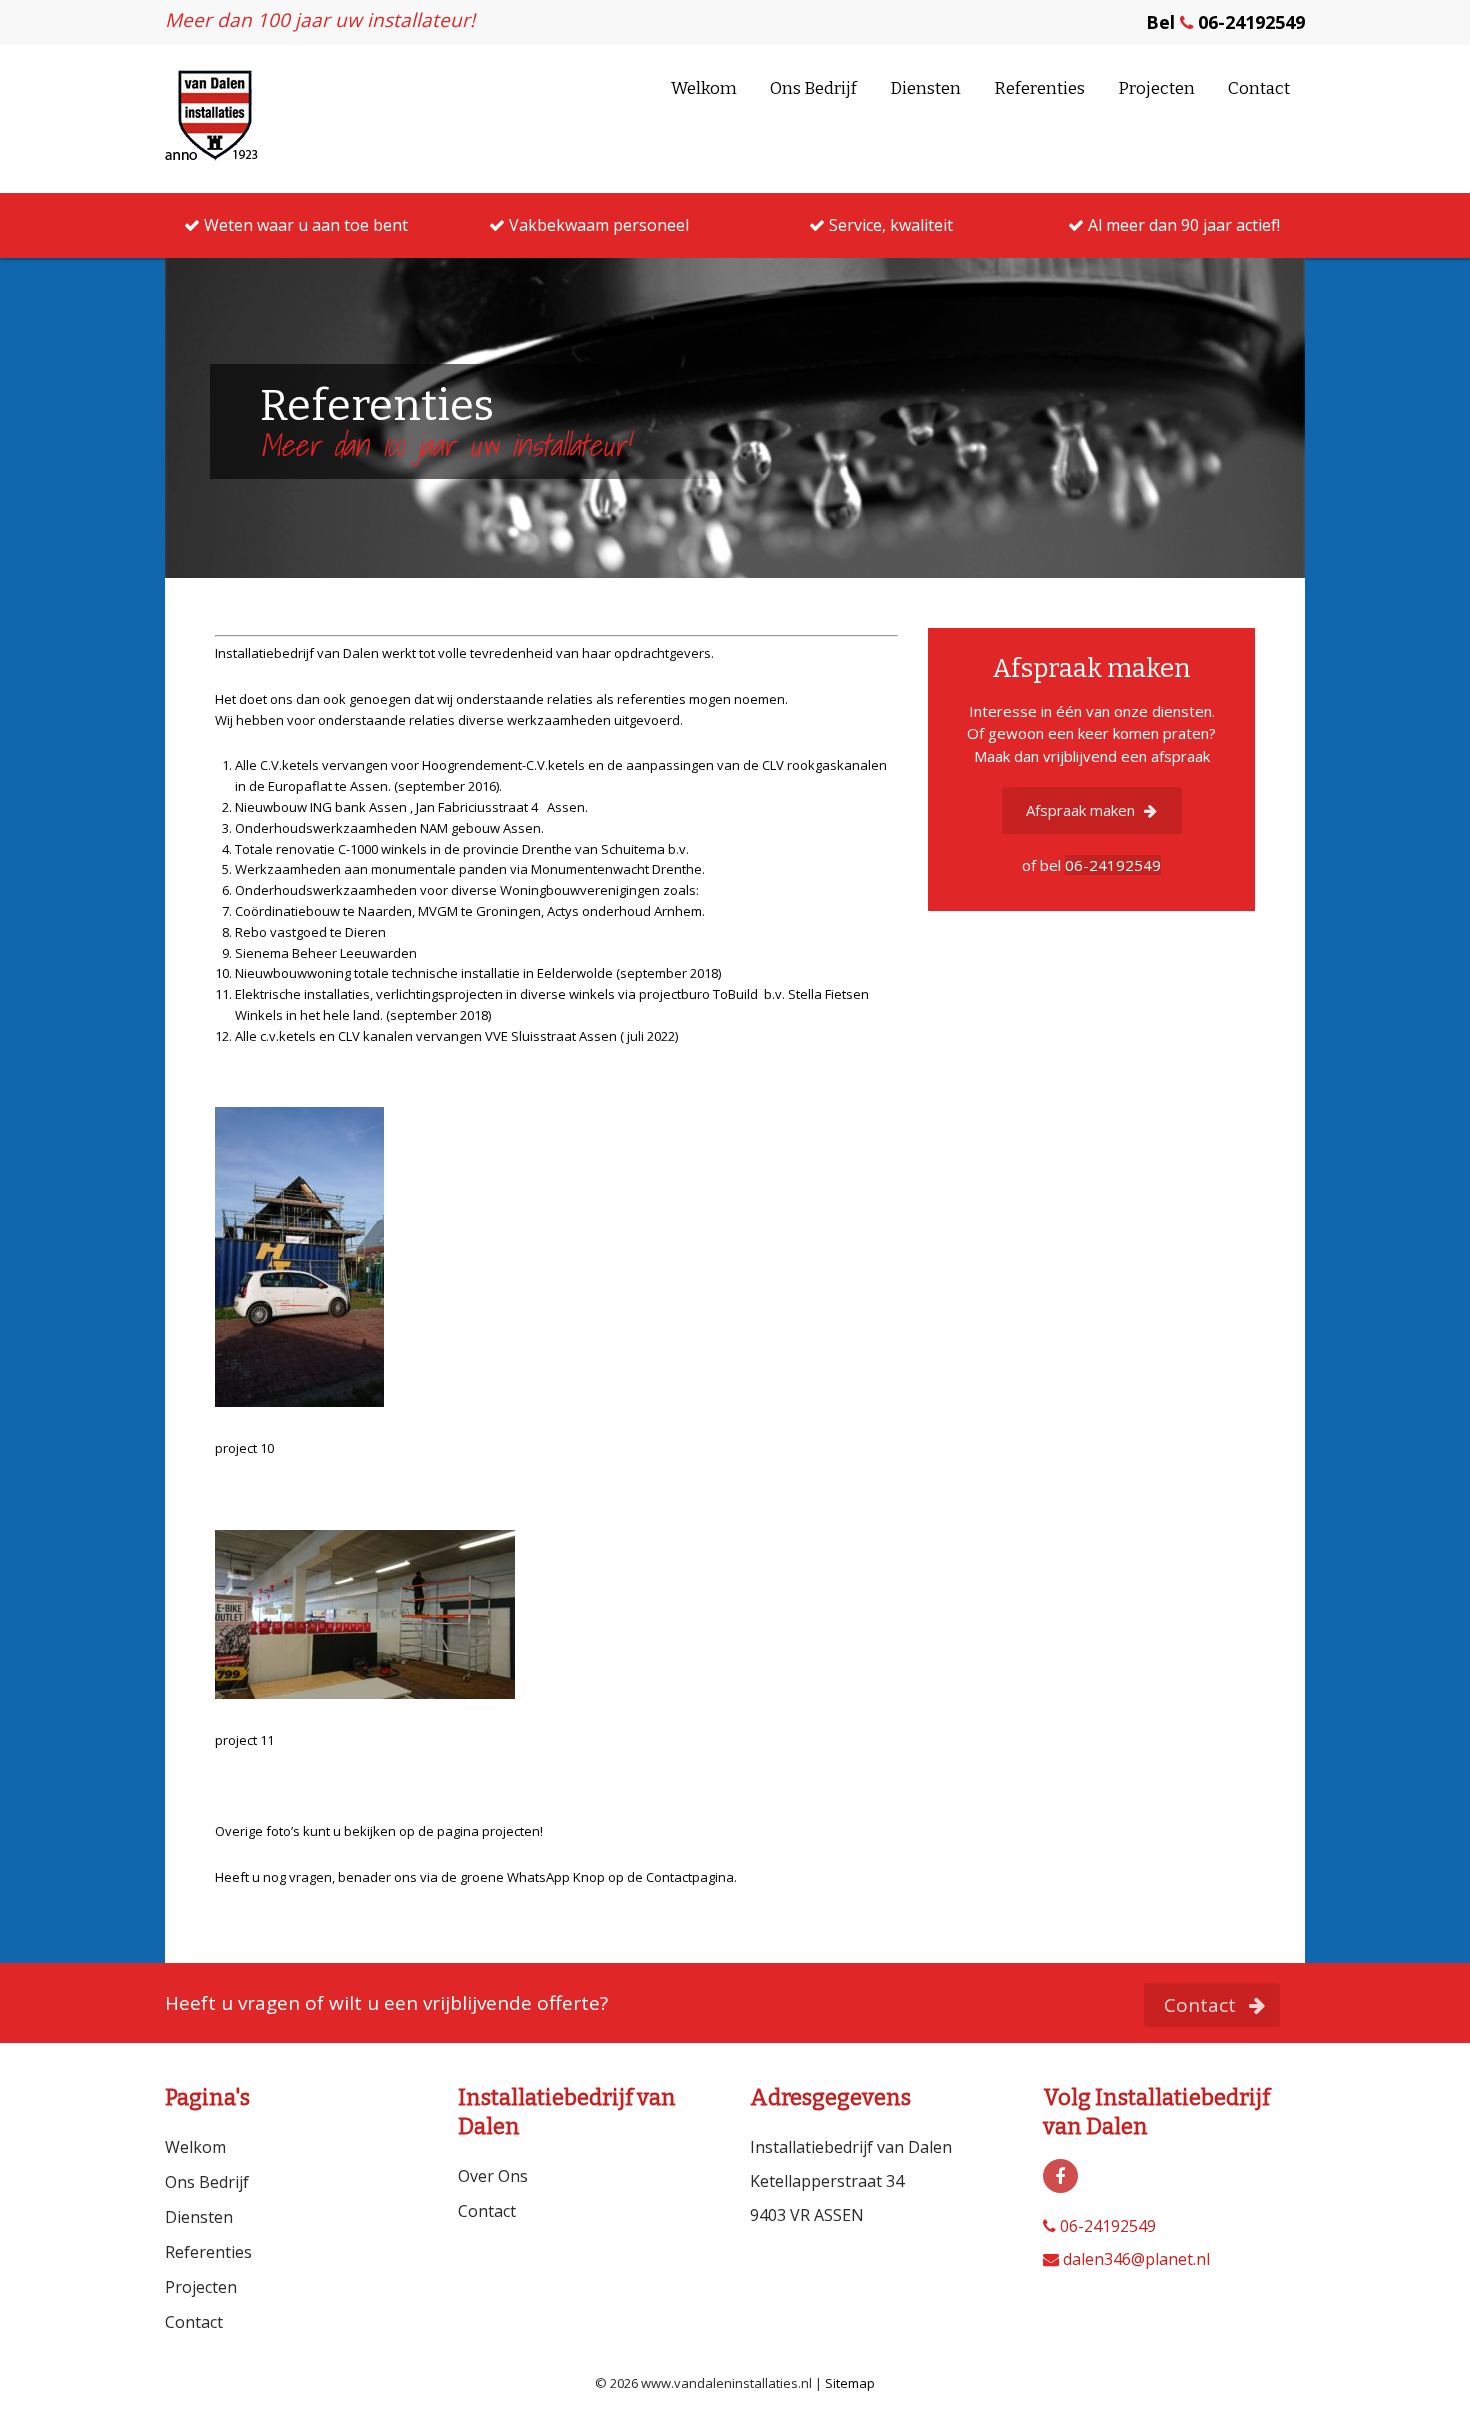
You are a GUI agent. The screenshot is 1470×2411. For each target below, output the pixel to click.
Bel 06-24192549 (1225, 22)
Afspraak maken (1082, 810)
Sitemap (850, 2383)
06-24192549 (1106, 2226)
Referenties (1039, 88)
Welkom (704, 88)
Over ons (493, 2176)
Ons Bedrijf (813, 88)
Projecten (1156, 88)
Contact (1259, 88)
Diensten (925, 88)
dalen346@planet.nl (1134, 2259)
